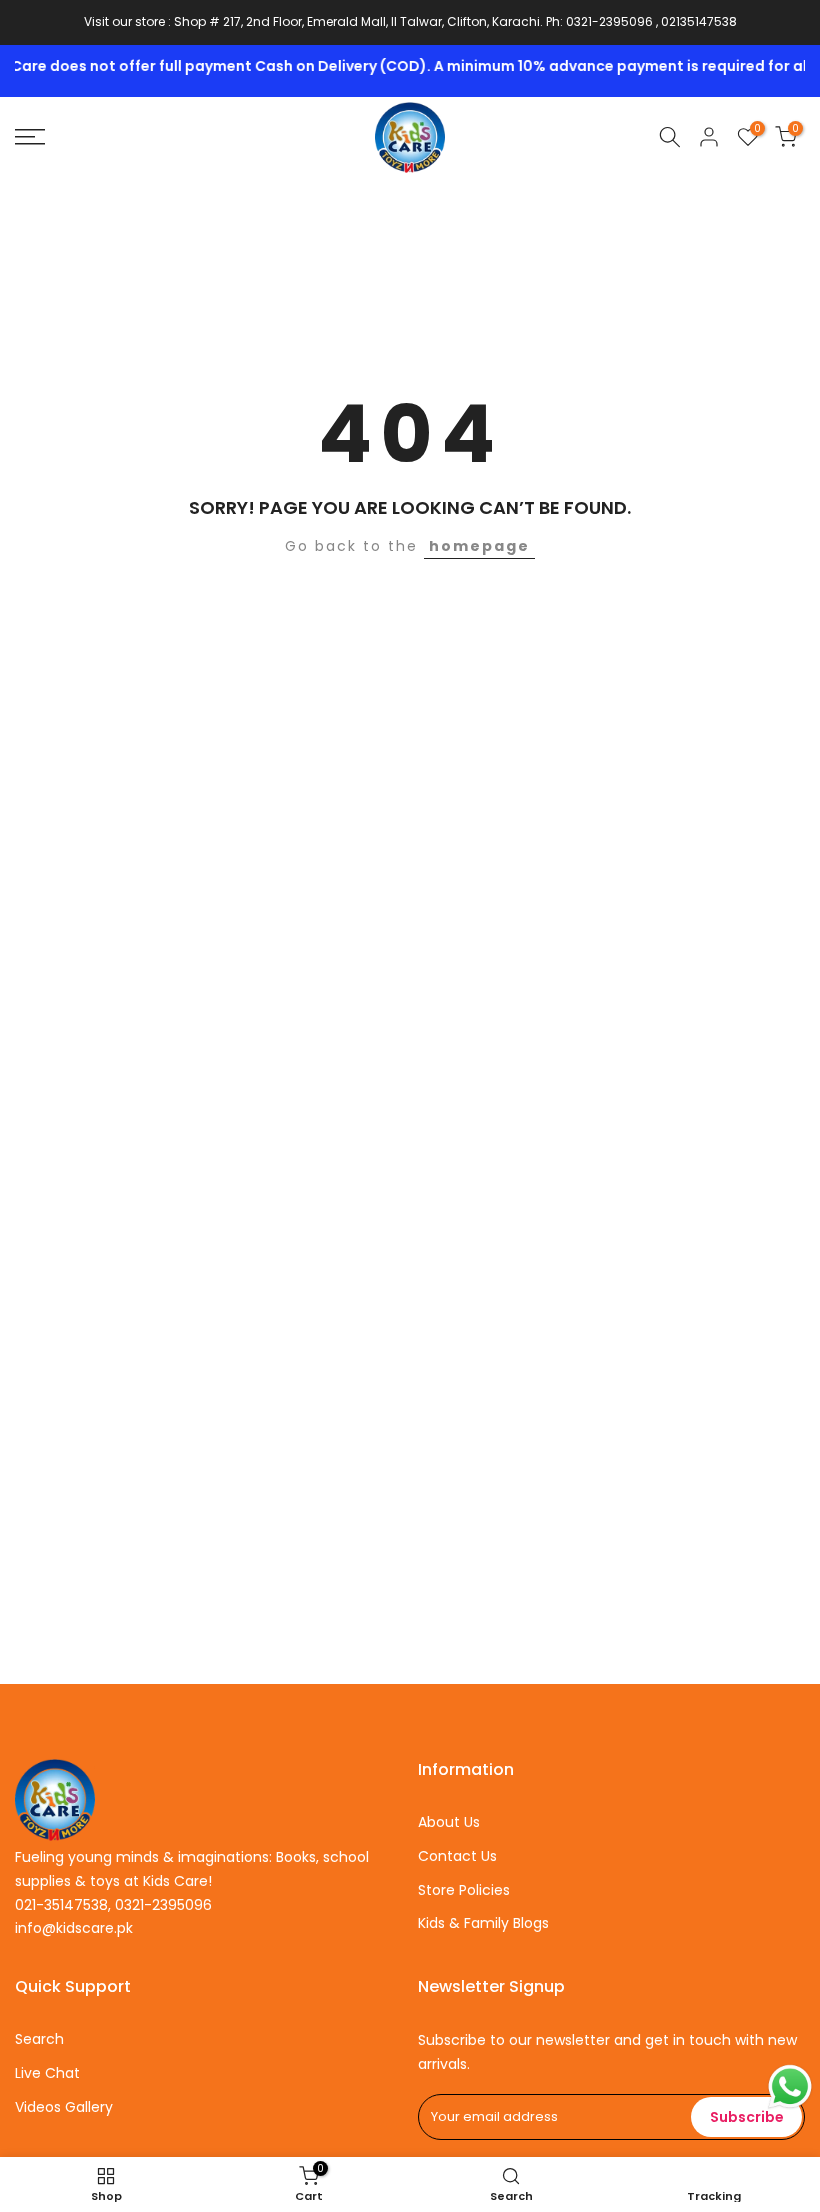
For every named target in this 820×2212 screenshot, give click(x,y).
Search (39, 2039)
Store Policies (464, 1890)
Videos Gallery (64, 2107)
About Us (449, 1822)
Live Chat (47, 2073)
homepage (479, 546)
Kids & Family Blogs (483, 1923)
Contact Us (457, 1856)
